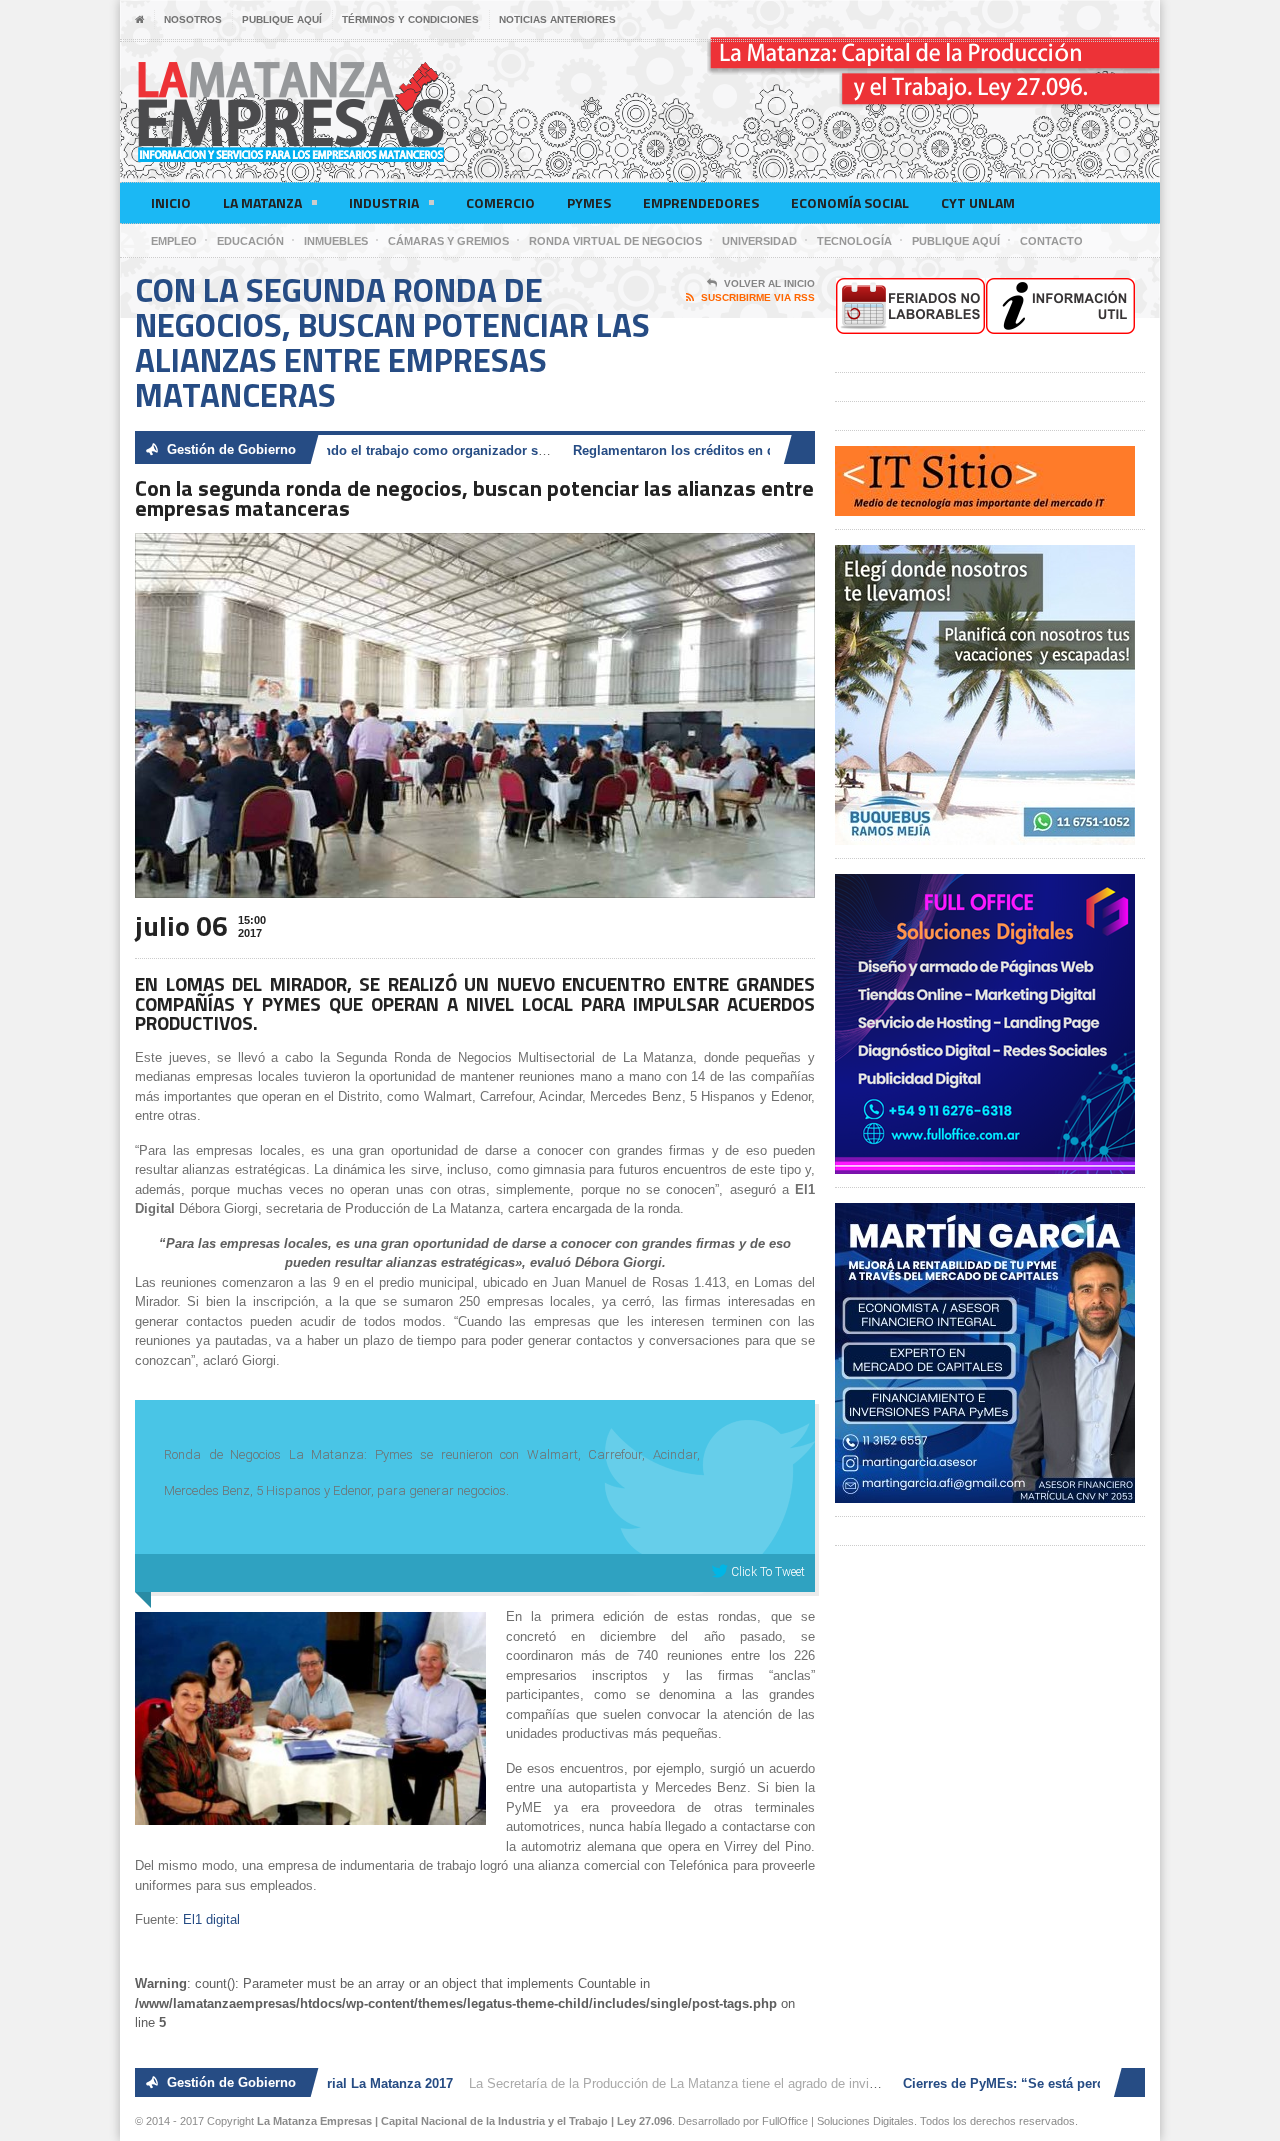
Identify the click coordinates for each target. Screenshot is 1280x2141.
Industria (384, 202)
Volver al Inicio (769, 283)
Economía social (850, 202)
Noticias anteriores (557, 19)
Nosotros (193, 19)
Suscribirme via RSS (758, 297)
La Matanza (262, 202)
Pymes (589, 202)
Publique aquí (282, 19)
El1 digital (211, 1919)
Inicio (171, 202)
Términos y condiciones (410, 19)
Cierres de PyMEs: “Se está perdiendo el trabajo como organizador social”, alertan (342, 450)
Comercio (500, 202)
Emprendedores (701, 202)
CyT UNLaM (978, 202)
